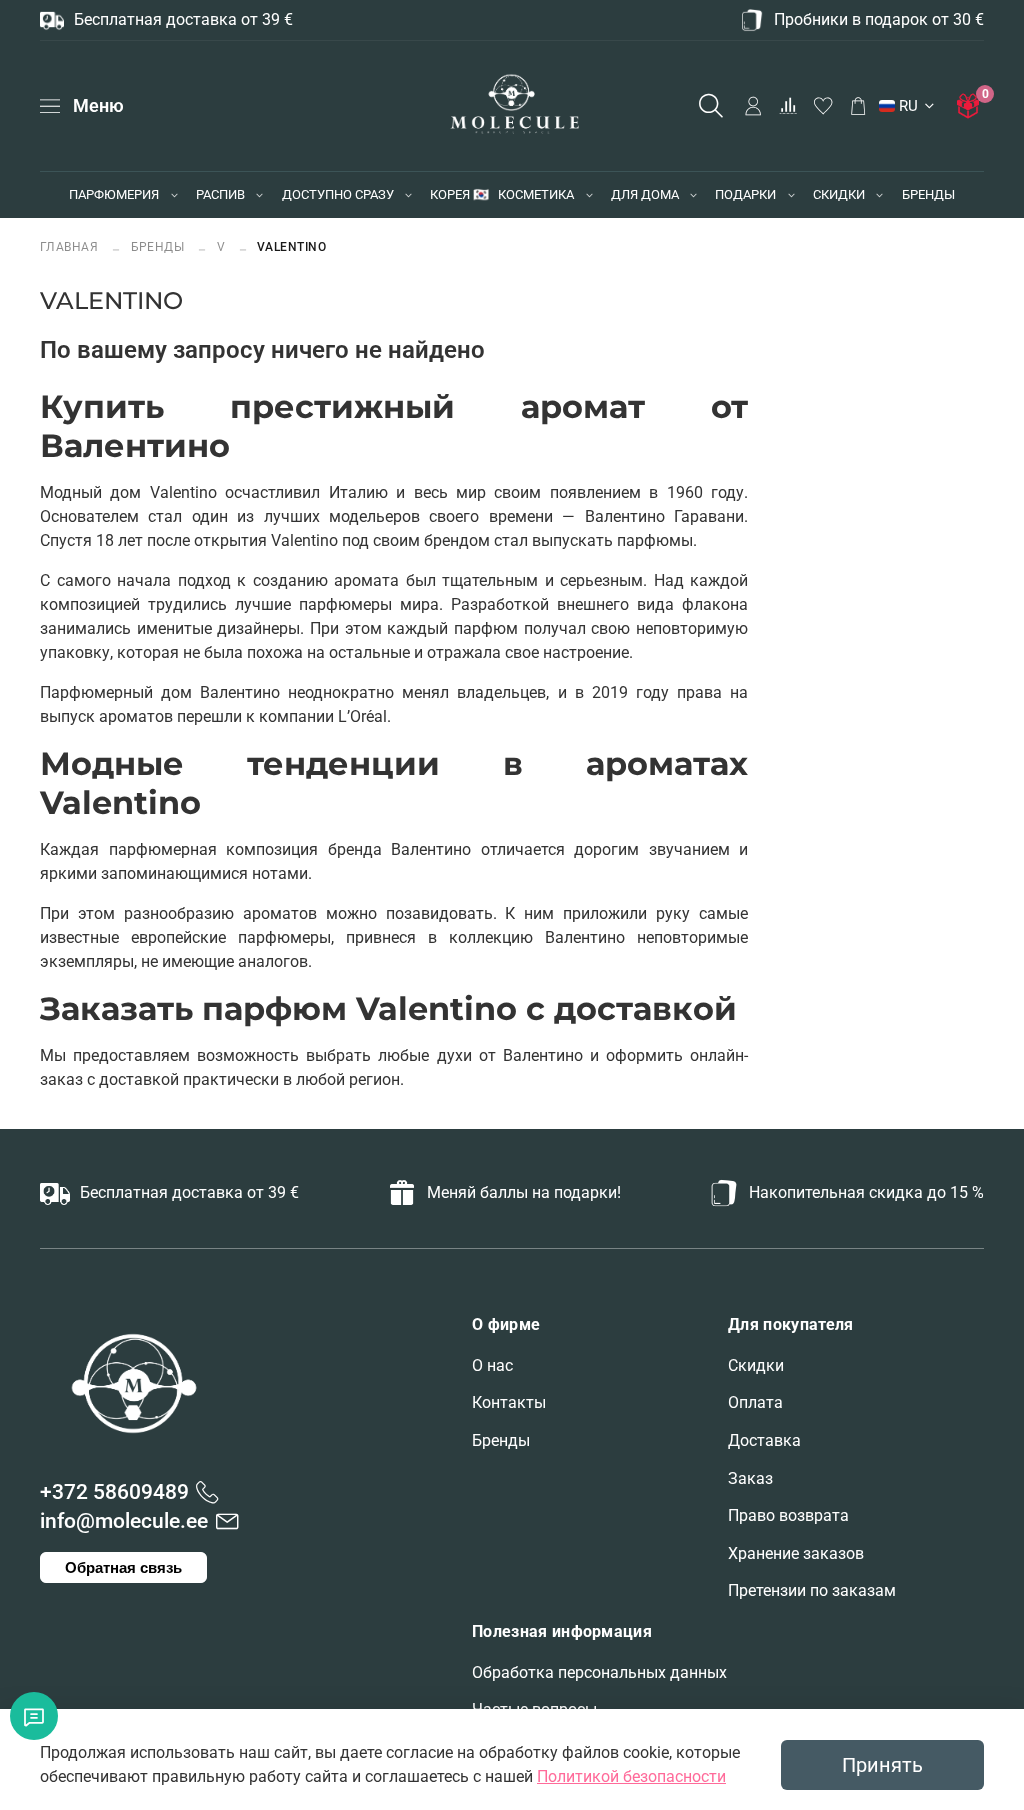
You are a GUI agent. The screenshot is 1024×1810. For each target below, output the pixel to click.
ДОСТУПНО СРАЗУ (338, 194)
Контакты (509, 1402)
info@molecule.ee (124, 1521)
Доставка (764, 1440)
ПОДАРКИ (745, 194)
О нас (492, 1365)
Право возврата (788, 1515)
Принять (882, 1765)
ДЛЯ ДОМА (645, 194)
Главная (71, 246)
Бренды (501, 1440)
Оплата (755, 1402)
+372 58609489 (114, 1492)
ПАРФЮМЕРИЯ (114, 194)
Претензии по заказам (812, 1590)
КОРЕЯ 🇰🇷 (459, 194)
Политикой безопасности (631, 1776)
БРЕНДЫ (928, 194)
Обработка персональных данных (599, 1672)
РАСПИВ (220, 194)
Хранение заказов (796, 1553)
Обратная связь (123, 1567)
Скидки (756, 1365)
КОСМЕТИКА (536, 194)
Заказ (750, 1478)
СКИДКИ (839, 194)
